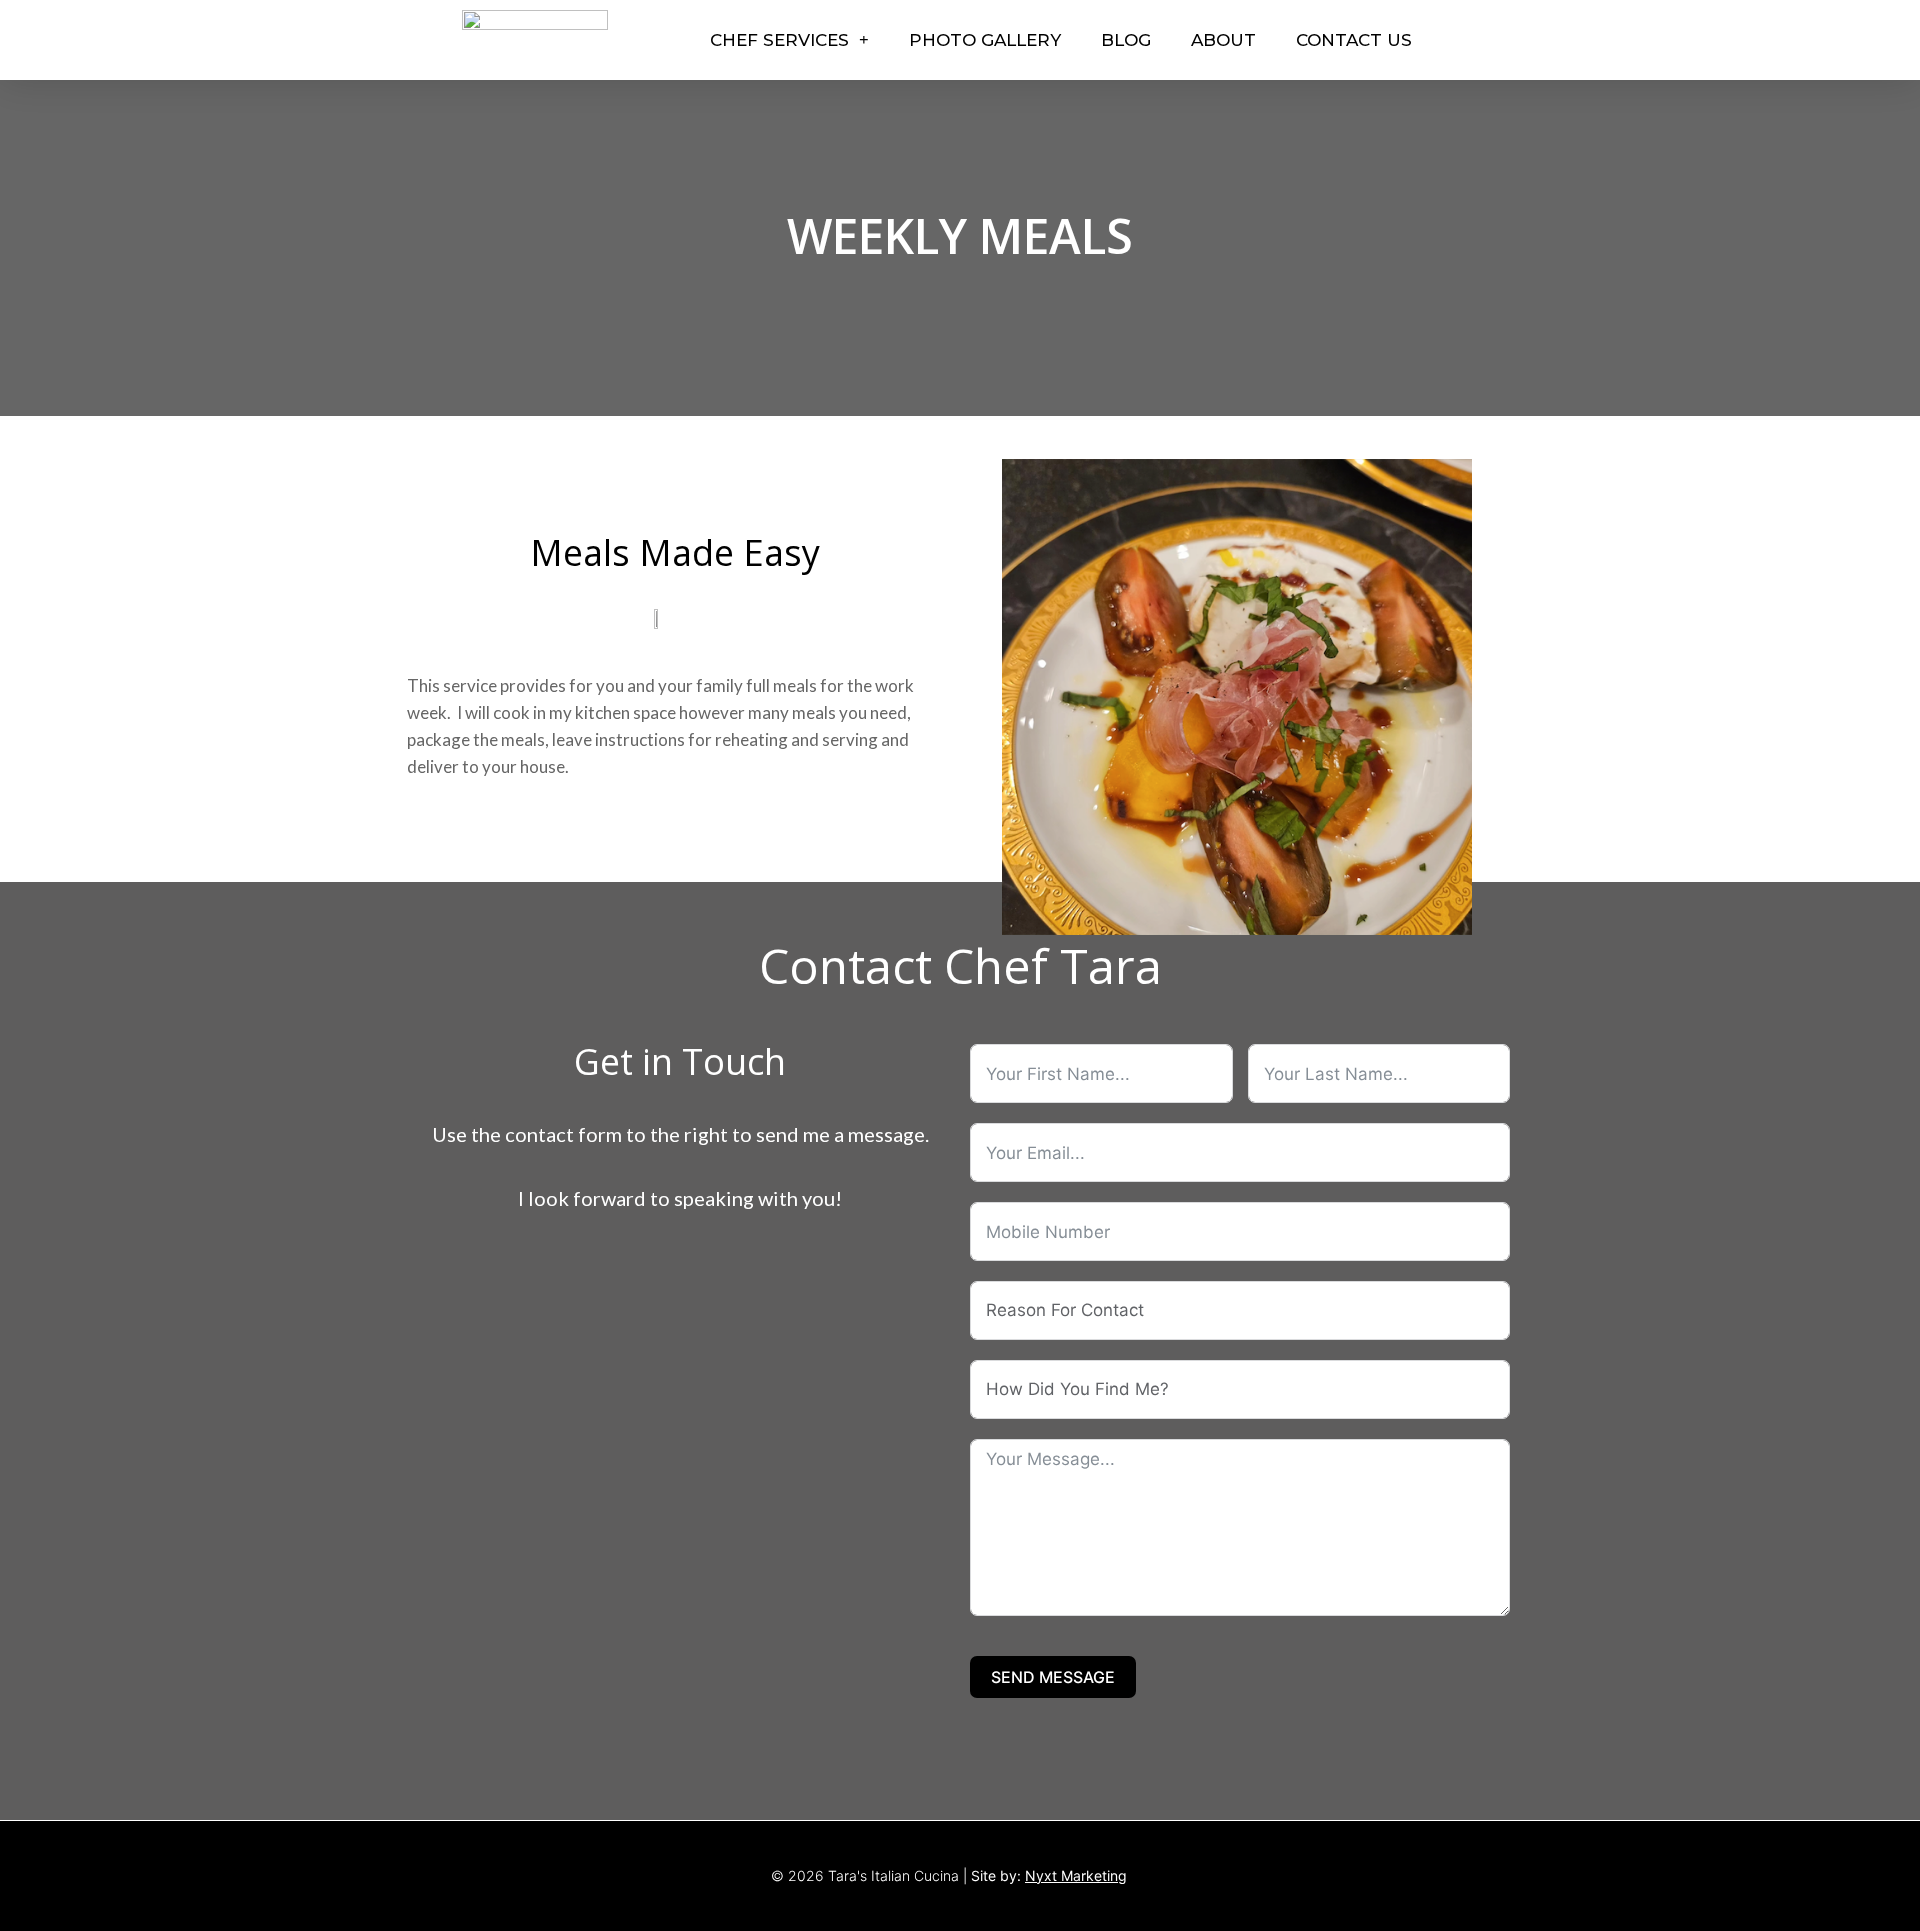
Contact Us (1354, 40)
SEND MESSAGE (1053, 1677)
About (1223, 40)
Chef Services (779, 40)
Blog (1126, 40)
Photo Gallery (985, 40)
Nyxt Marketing (1076, 1875)
